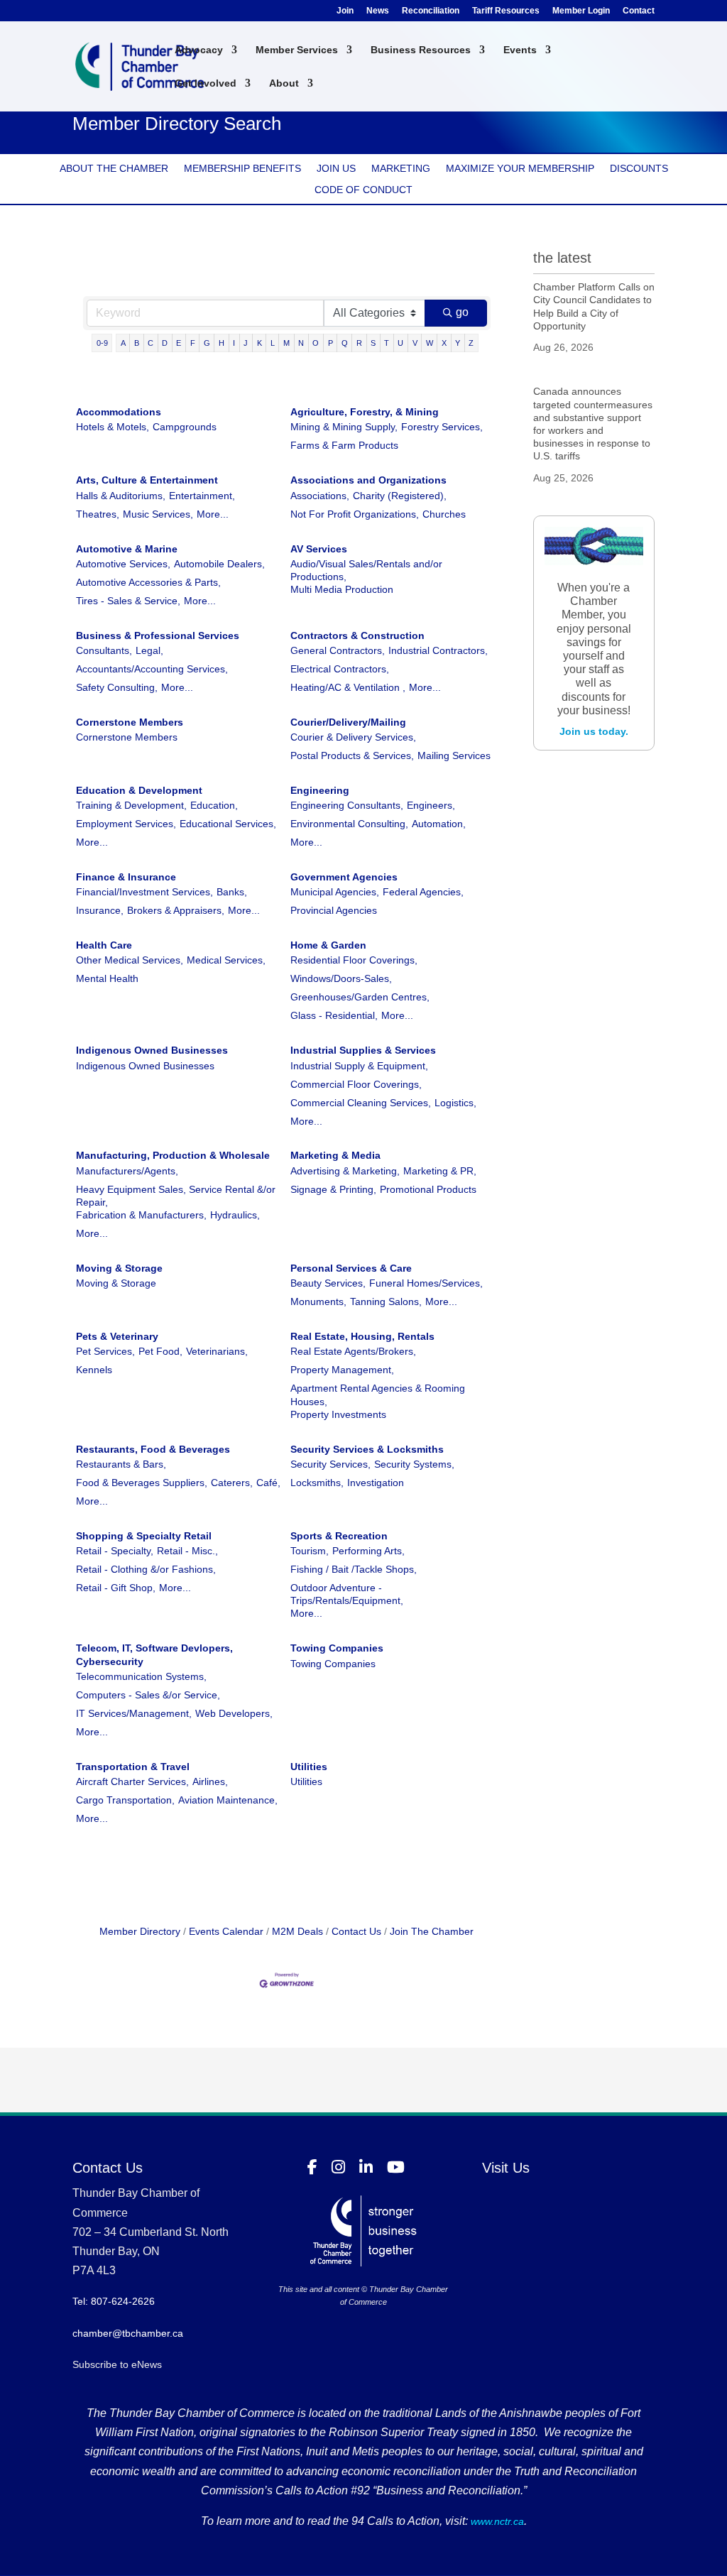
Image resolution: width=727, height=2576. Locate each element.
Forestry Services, (442, 427)
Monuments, (318, 1301)
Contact (639, 11)
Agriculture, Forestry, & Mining (365, 412)
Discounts (639, 169)
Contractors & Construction (357, 635)
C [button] (151, 343)
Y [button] (458, 343)
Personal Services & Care (351, 1268)
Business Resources (421, 50)
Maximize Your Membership (520, 169)
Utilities (309, 1767)
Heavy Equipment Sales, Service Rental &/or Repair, (176, 1196)
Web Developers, (234, 1713)
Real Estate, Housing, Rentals (362, 1336)
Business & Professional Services (158, 635)
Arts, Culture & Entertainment (147, 480)
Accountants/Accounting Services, (152, 669)
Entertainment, (202, 496)
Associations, (320, 496)
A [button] (123, 343)
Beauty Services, (328, 1283)
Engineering (320, 790)
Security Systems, (414, 1464)
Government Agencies (344, 877)
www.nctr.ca (496, 2521)
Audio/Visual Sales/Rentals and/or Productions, (366, 570)
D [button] (165, 343)
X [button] (444, 343)
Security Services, (330, 1464)
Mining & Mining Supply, (344, 427)
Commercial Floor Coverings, (356, 1084)
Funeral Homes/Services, (426, 1283)
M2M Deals (297, 1931)
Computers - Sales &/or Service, (148, 1695)
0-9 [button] (102, 343)
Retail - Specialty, (115, 1551)
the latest (562, 258)
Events (520, 50)
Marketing (401, 169)
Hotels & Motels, (113, 427)
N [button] (301, 343)
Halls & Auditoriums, (121, 496)
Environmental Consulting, (349, 824)
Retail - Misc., (187, 1551)
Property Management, (342, 1370)
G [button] (207, 343)
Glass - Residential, (334, 1015)
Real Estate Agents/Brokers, (353, 1351)
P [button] (330, 343)
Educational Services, (228, 824)
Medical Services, (226, 960)
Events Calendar (226, 1931)
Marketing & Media (335, 1155)
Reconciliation (431, 11)
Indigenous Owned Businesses (152, 1050)
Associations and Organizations (368, 480)
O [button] (316, 343)
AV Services (319, 549)
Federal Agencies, (423, 892)
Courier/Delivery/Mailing (348, 722)
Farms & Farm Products (344, 445)
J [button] (246, 343)
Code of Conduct (363, 190)
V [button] (415, 343)
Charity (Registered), (400, 496)
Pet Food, (160, 1351)
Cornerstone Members (130, 722)
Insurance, (100, 910)
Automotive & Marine (127, 549)
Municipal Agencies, (335, 892)
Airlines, (210, 1781)
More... (213, 514)
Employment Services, (126, 824)
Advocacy (199, 50)
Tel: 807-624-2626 (114, 2301)
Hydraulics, (235, 1215)
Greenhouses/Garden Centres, (360, 997)
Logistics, (455, 1103)
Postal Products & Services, (352, 755)
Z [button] (471, 343)
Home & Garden (328, 945)
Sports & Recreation (339, 1536)
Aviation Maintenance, (228, 1800)
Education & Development (139, 790)
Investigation (376, 1483)
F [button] (193, 343)
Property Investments (338, 1414)
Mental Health (107, 978)
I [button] (234, 343)
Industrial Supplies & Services (363, 1050)
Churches (444, 514)
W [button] (430, 343)
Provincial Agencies (334, 910)
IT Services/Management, (134, 1713)
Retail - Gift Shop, (116, 1588)
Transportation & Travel (133, 1767)
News (378, 11)
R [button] (359, 343)
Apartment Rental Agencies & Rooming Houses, (378, 1395)
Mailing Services (454, 755)
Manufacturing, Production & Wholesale (173, 1155)
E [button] (179, 343)
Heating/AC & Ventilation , (348, 687)
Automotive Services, (123, 564)
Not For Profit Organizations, (355, 514)
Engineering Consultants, (347, 805)
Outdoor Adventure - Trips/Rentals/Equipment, (347, 1594)
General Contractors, (338, 650)
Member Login (581, 11)
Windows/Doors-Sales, (341, 978)
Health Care (104, 945)
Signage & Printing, (333, 1189)
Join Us (336, 169)
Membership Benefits (242, 169)
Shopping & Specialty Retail (144, 1536)
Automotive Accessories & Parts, (148, 582)
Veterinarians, (217, 1351)
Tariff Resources (506, 11)
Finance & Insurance (126, 877)
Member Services (297, 50)
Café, (268, 1483)
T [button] (387, 343)
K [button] (259, 343)
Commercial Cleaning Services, (361, 1103)
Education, (214, 805)
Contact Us (356, 1931)
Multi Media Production (342, 589)
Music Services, (158, 514)
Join (345, 11)
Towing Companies (337, 1648)
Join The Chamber (432, 1931)
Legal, (149, 650)
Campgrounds (185, 427)
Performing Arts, (368, 1551)
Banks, (232, 892)
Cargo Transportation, (125, 1800)
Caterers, (232, 1483)
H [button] (222, 343)
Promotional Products (428, 1189)
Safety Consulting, (117, 687)
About (284, 83)
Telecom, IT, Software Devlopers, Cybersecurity (154, 1654)
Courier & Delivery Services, (353, 737)
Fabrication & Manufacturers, (141, 1215)
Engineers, (431, 805)
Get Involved (206, 83)
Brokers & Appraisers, (176, 910)
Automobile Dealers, (219, 564)
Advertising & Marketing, (345, 1171)
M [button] (286, 343)
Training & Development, (131, 805)
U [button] (400, 343)
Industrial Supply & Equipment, (359, 1066)
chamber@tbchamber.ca (128, 2333)
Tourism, (310, 1551)
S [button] (373, 343)
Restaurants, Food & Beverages (153, 1449)
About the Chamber (114, 169)
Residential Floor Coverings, (354, 960)
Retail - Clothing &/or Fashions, (146, 1569)
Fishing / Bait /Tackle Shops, (354, 1569)
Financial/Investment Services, (144, 892)
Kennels (94, 1370)
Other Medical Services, (130, 960)
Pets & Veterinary (117, 1336)
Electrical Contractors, (340, 669)
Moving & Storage (119, 1268)
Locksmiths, (317, 1483)
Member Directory (140, 1931)
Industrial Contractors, (438, 650)
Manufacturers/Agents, (127, 1171)
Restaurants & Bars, (121, 1464)
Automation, (439, 824)
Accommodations (119, 412)
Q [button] (345, 343)
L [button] (273, 343)
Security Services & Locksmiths (367, 1449)
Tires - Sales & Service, (128, 601)
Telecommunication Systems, (141, 1676)
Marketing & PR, (440, 1171)
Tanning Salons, (386, 1301)
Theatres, (98, 514)
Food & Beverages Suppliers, (142, 1483)
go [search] (462, 312)
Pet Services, (105, 1351)
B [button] (137, 343)
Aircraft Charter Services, (132, 1781)
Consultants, (104, 650)
